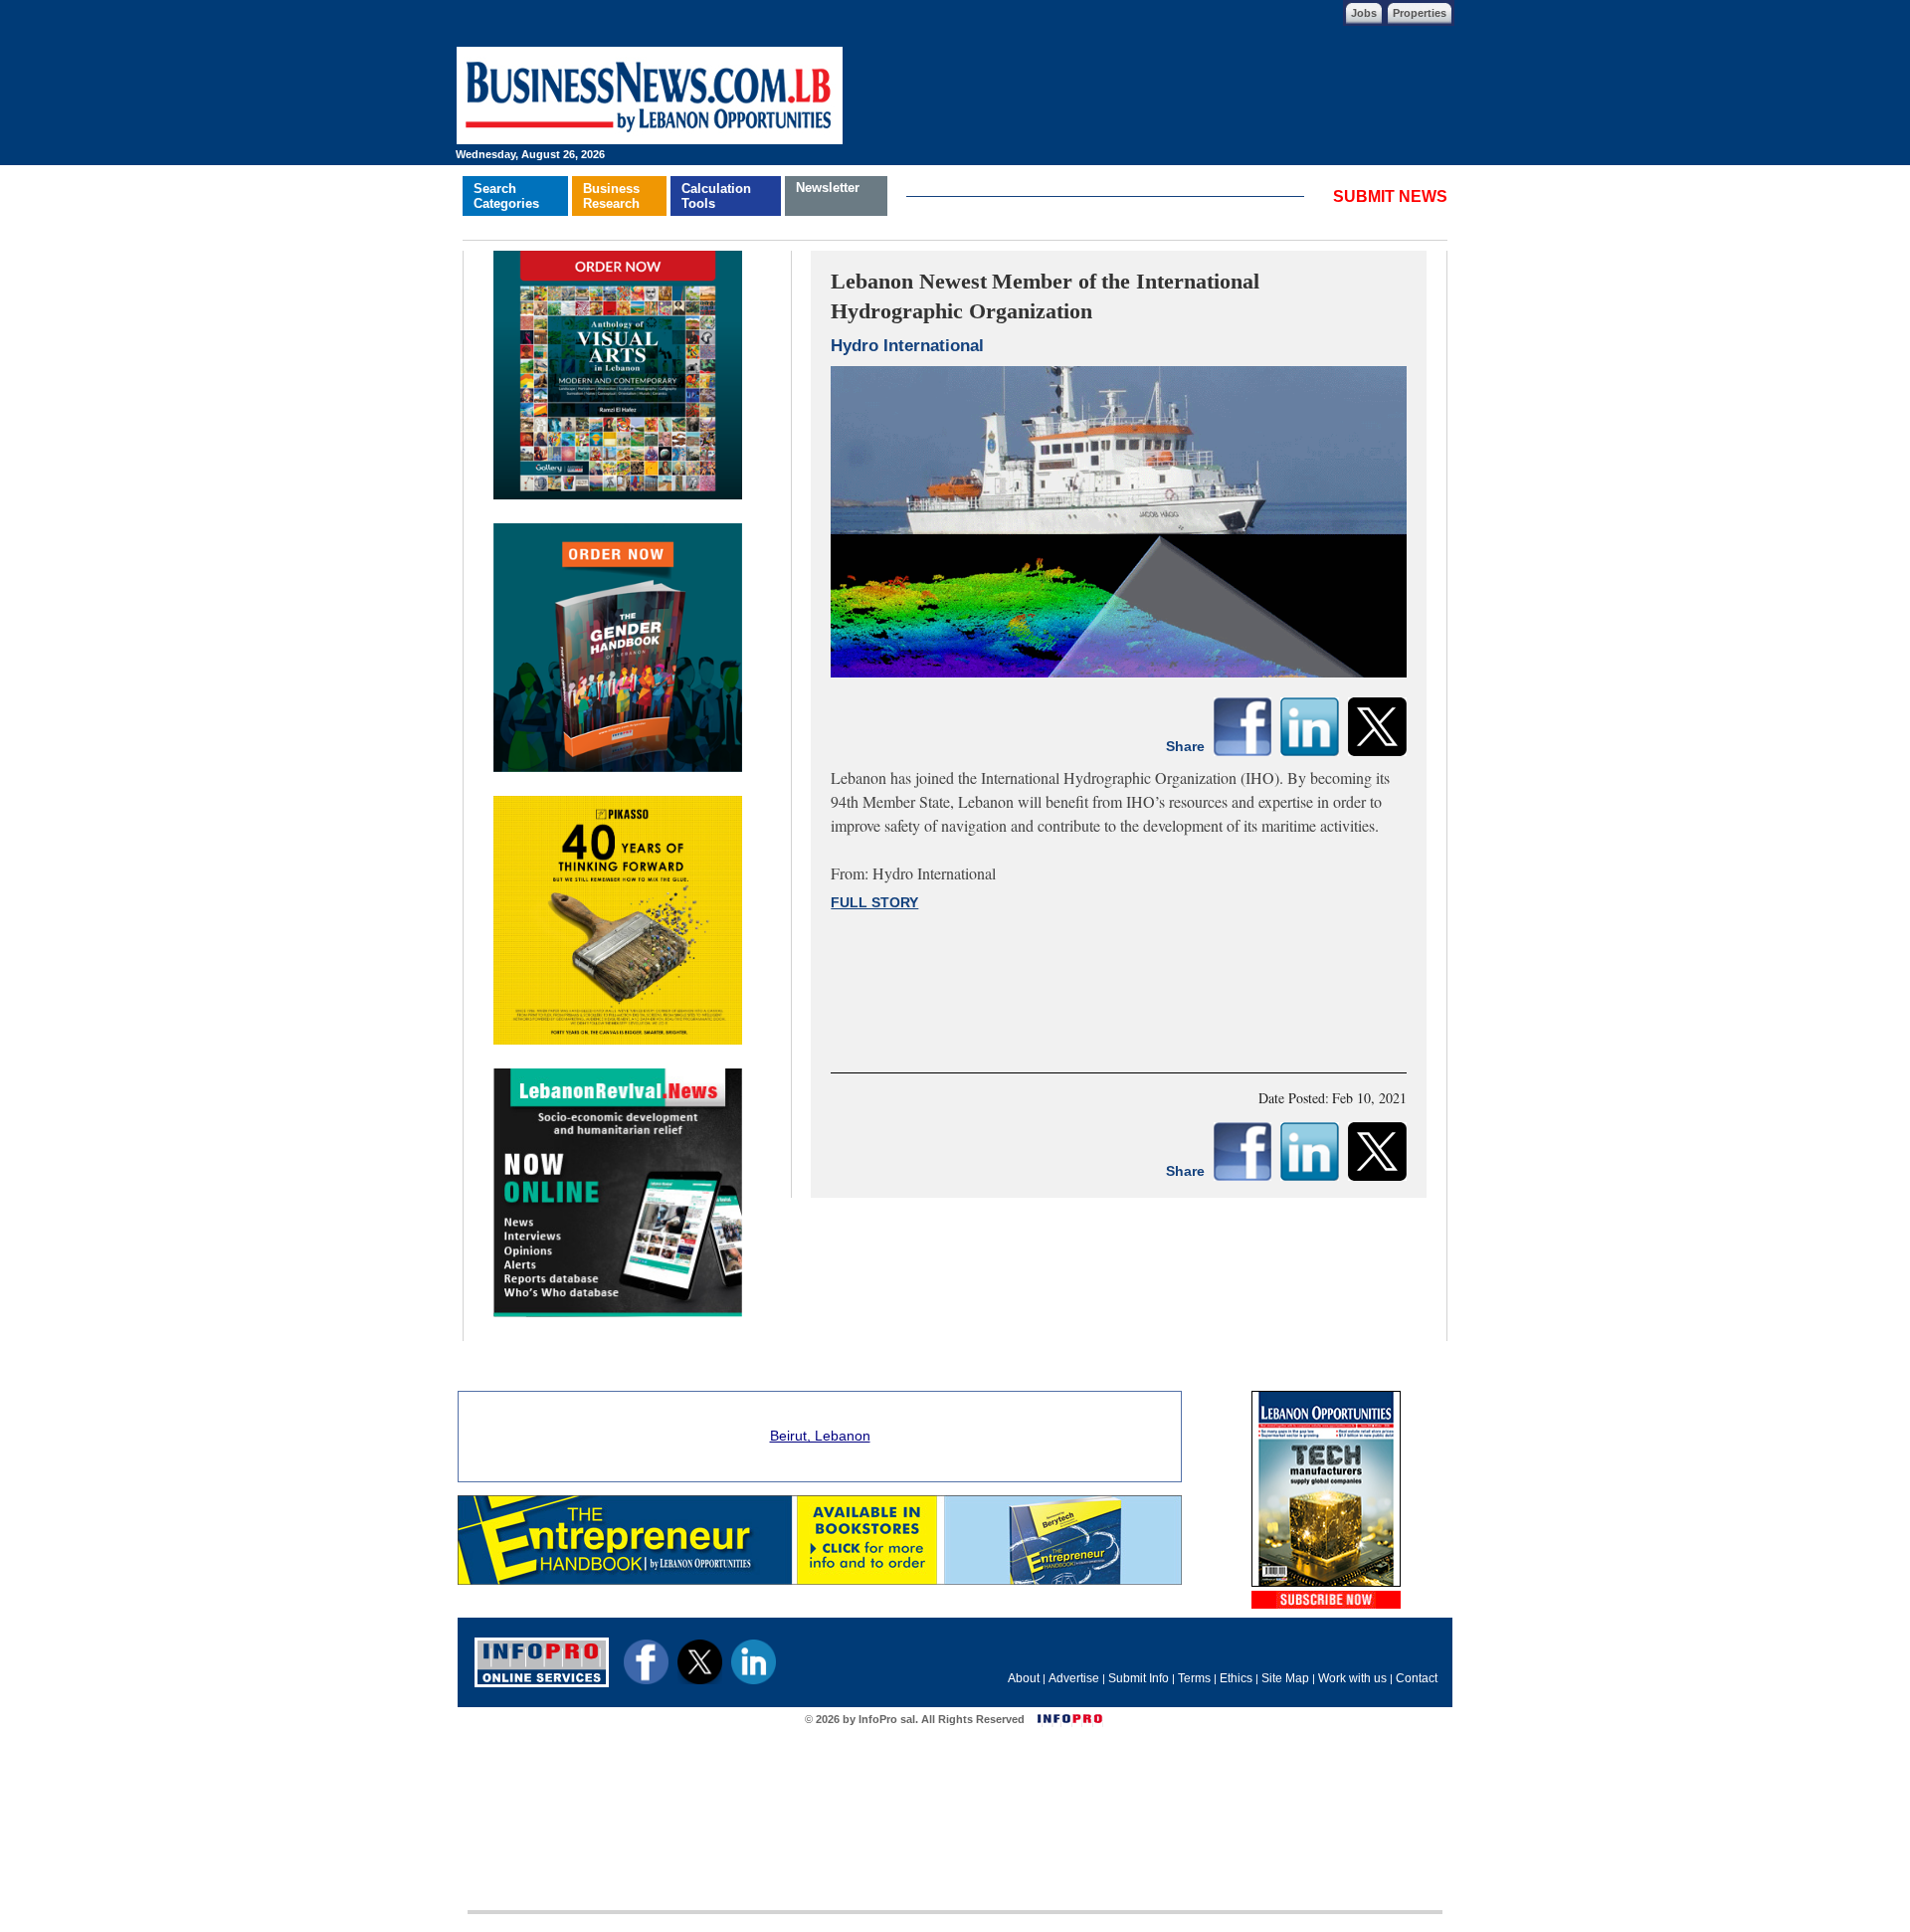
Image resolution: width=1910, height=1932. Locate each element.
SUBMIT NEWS (1390, 196)
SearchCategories (506, 196)
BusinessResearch (611, 196)
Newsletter (828, 188)
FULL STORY (874, 902)
